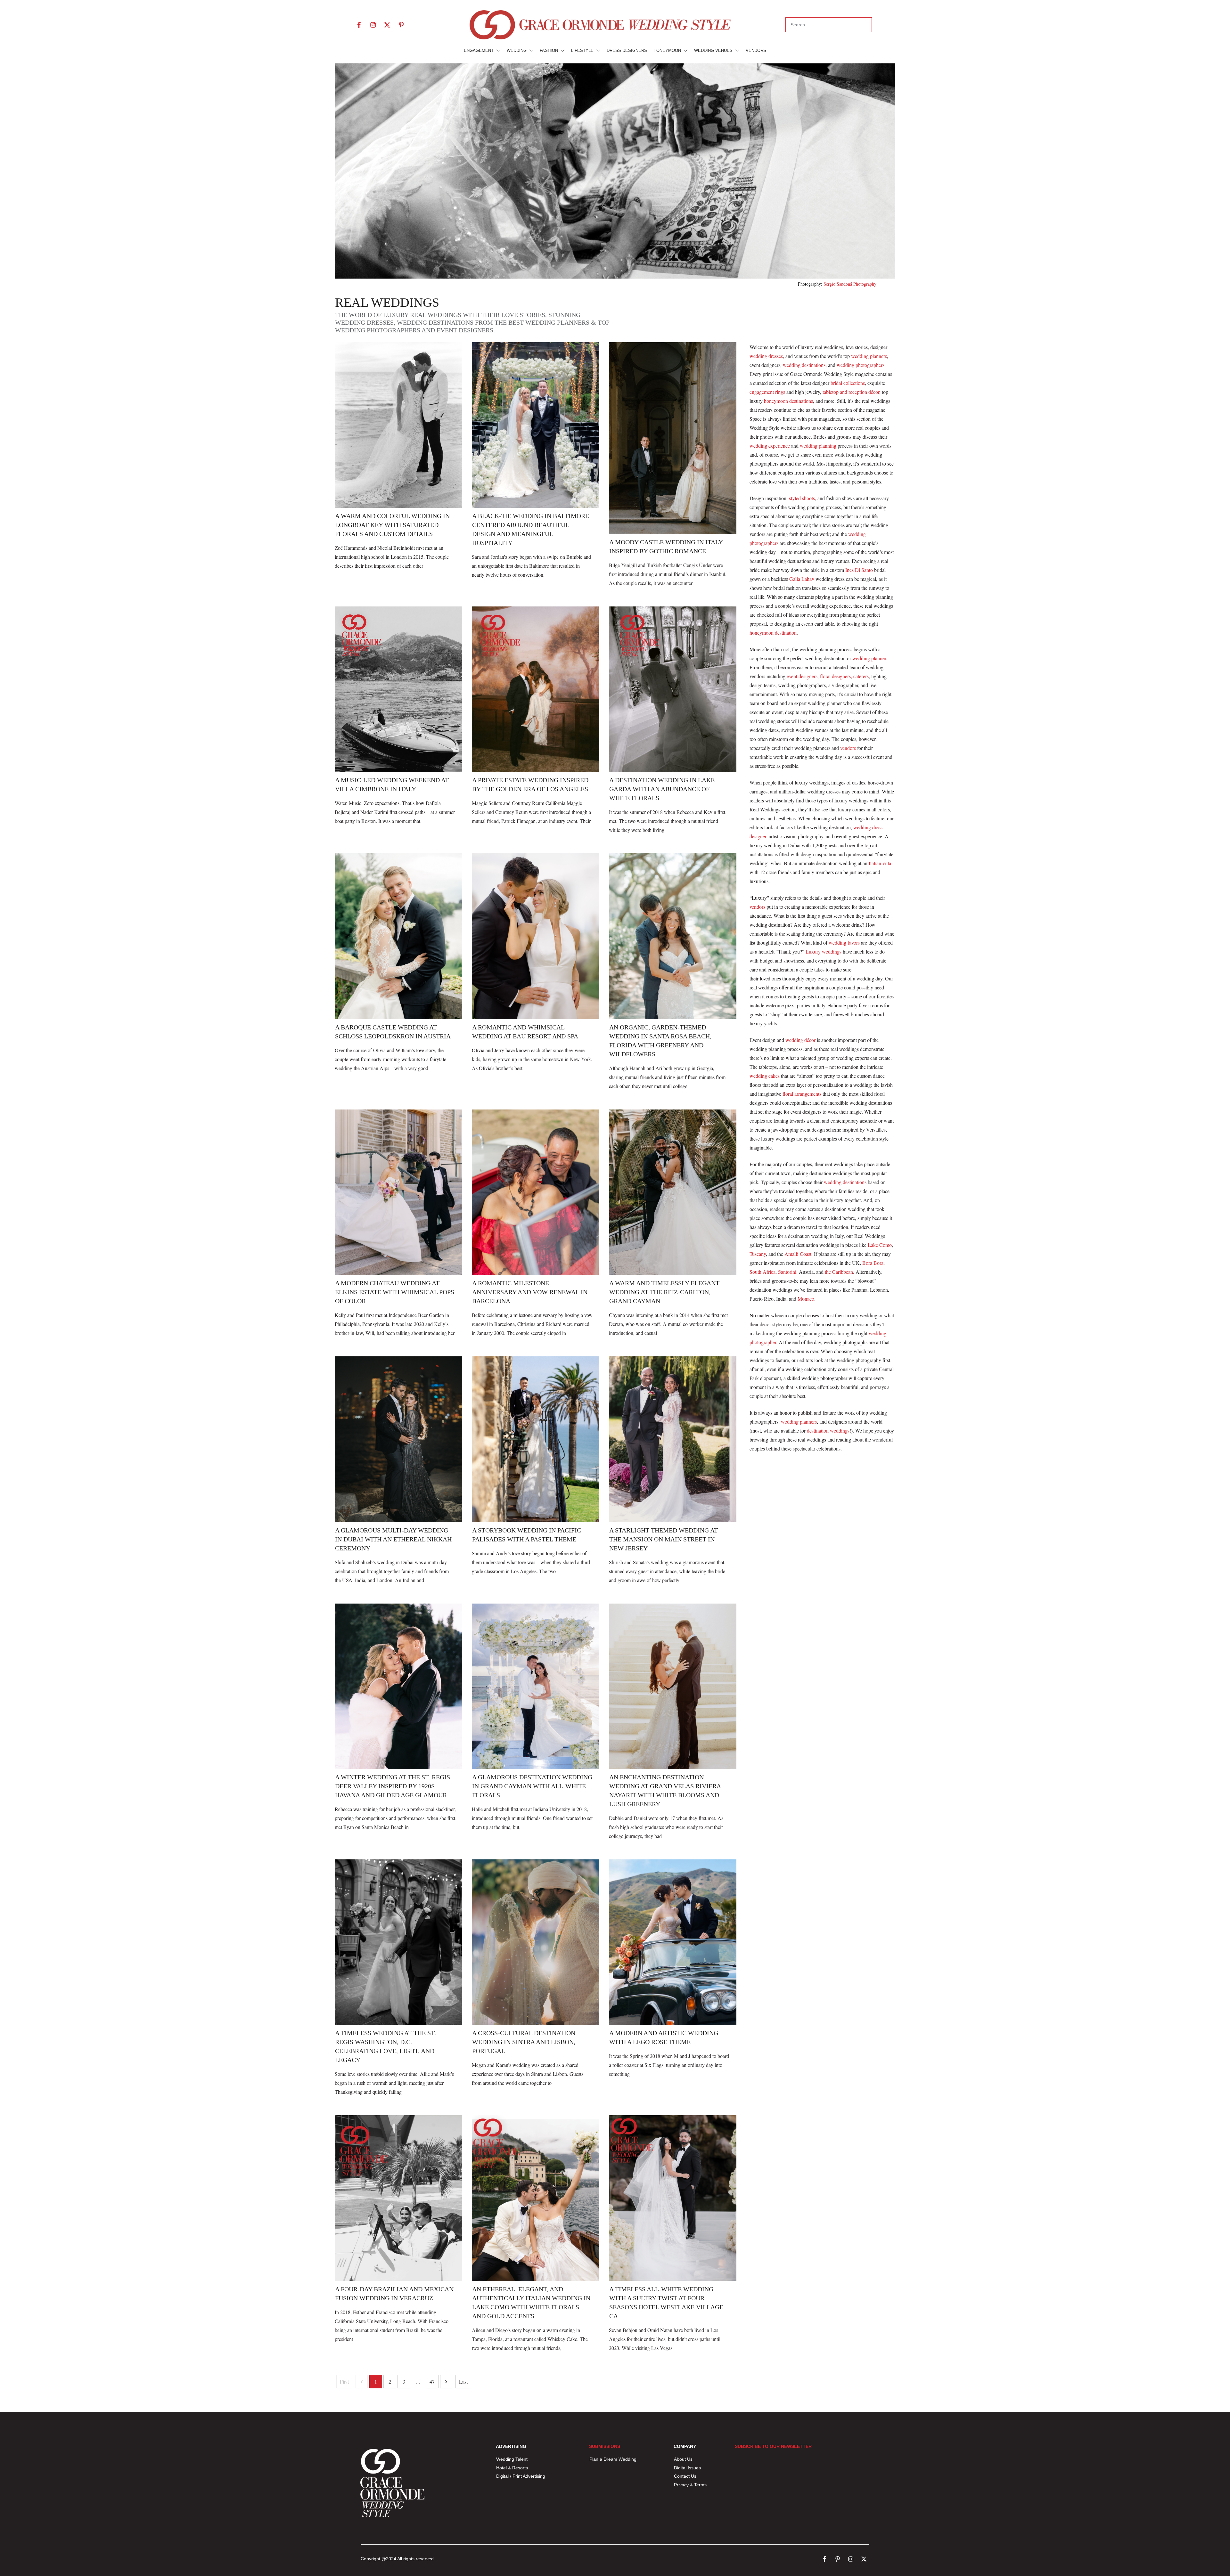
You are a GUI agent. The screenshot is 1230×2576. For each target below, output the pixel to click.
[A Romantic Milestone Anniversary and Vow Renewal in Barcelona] (536, 1192)
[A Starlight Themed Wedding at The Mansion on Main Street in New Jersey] (673, 1439)
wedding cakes (765, 1076)
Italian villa (880, 863)
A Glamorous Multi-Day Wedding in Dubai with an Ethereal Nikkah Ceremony (393, 1539)
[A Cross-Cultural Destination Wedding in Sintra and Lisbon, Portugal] (536, 1942)
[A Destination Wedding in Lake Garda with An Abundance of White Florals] (673, 689)
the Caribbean (839, 1272)
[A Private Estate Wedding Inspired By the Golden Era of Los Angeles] (536, 689)
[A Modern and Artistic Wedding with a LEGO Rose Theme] (673, 1942)
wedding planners (869, 356)
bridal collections (848, 383)
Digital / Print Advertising (521, 2476)
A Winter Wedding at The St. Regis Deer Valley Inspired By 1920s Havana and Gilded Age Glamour (393, 1786)
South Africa (763, 1272)
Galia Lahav (802, 579)
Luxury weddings (824, 951)
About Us (683, 2459)
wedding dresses (766, 356)
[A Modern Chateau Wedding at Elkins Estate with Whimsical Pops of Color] (398, 1192)
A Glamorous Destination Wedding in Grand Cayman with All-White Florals (532, 1786)
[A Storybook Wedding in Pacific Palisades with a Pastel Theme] (536, 1439)
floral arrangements (802, 1094)
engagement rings (767, 392)
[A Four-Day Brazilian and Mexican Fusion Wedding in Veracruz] (398, 2198)
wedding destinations (804, 365)
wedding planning (818, 446)
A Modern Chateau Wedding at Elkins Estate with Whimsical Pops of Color (395, 1292)
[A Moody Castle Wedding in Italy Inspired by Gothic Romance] (673, 438)
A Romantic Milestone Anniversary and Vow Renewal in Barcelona (530, 1292)
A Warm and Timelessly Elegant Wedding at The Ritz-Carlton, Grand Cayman (664, 1292)
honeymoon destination (773, 633)
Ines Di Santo (858, 570)
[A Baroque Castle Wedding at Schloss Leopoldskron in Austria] (398, 936)
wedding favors (844, 943)
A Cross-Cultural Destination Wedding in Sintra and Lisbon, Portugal (524, 2042)
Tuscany (758, 1254)
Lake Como (880, 1245)
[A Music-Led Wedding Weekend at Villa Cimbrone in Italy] (398, 689)
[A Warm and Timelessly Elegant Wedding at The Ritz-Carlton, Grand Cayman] (673, 1192)
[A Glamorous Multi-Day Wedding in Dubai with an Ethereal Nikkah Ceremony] (398, 1439)
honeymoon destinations (788, 401)
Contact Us (685, 2476)
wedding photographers (861, 365)
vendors (848, 748)
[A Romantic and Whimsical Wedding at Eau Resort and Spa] (536, 936)
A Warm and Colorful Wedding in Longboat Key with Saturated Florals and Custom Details (392, 525)
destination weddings (828, 1430)
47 (432, 2381)
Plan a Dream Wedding (613, 2459)
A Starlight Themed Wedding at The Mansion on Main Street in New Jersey (664, 1539)
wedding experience (770, 446)
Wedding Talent (512, 2459)
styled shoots (802, 498)
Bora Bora (873, 1263)
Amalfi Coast (798, 1254)
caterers (861, 676)
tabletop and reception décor (851, 392)
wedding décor (800, 1040)
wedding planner (869, 658)
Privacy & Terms (690, 2485)
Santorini (787, 1272)
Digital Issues (687, 2468)
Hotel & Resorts (512, 2468)
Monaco (806, 1299)
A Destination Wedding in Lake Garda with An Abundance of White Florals (662, 789)
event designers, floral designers (819, 676)
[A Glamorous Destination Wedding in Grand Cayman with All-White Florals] (536, 1686)
